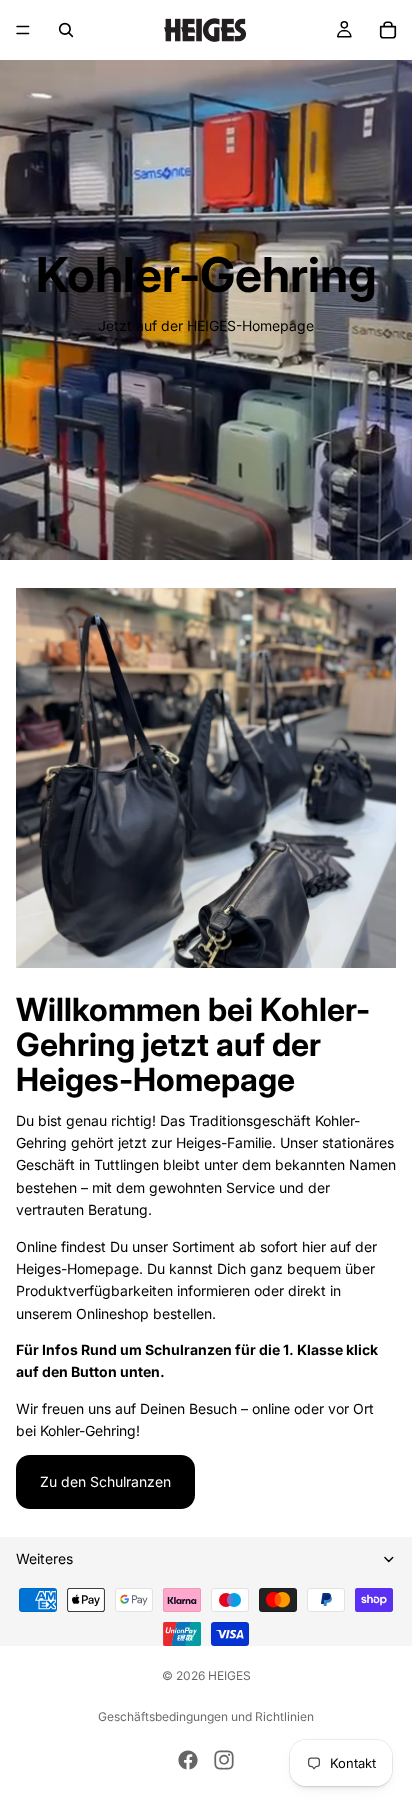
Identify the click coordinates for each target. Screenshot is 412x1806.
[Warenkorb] (388, 30)
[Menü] (23, 30)
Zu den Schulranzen (105, 1481)
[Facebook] (188, 1760)
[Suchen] (66, 30)
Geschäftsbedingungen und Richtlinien (206, 1716)
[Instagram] (224, 1760)
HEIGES (229, 1675)
